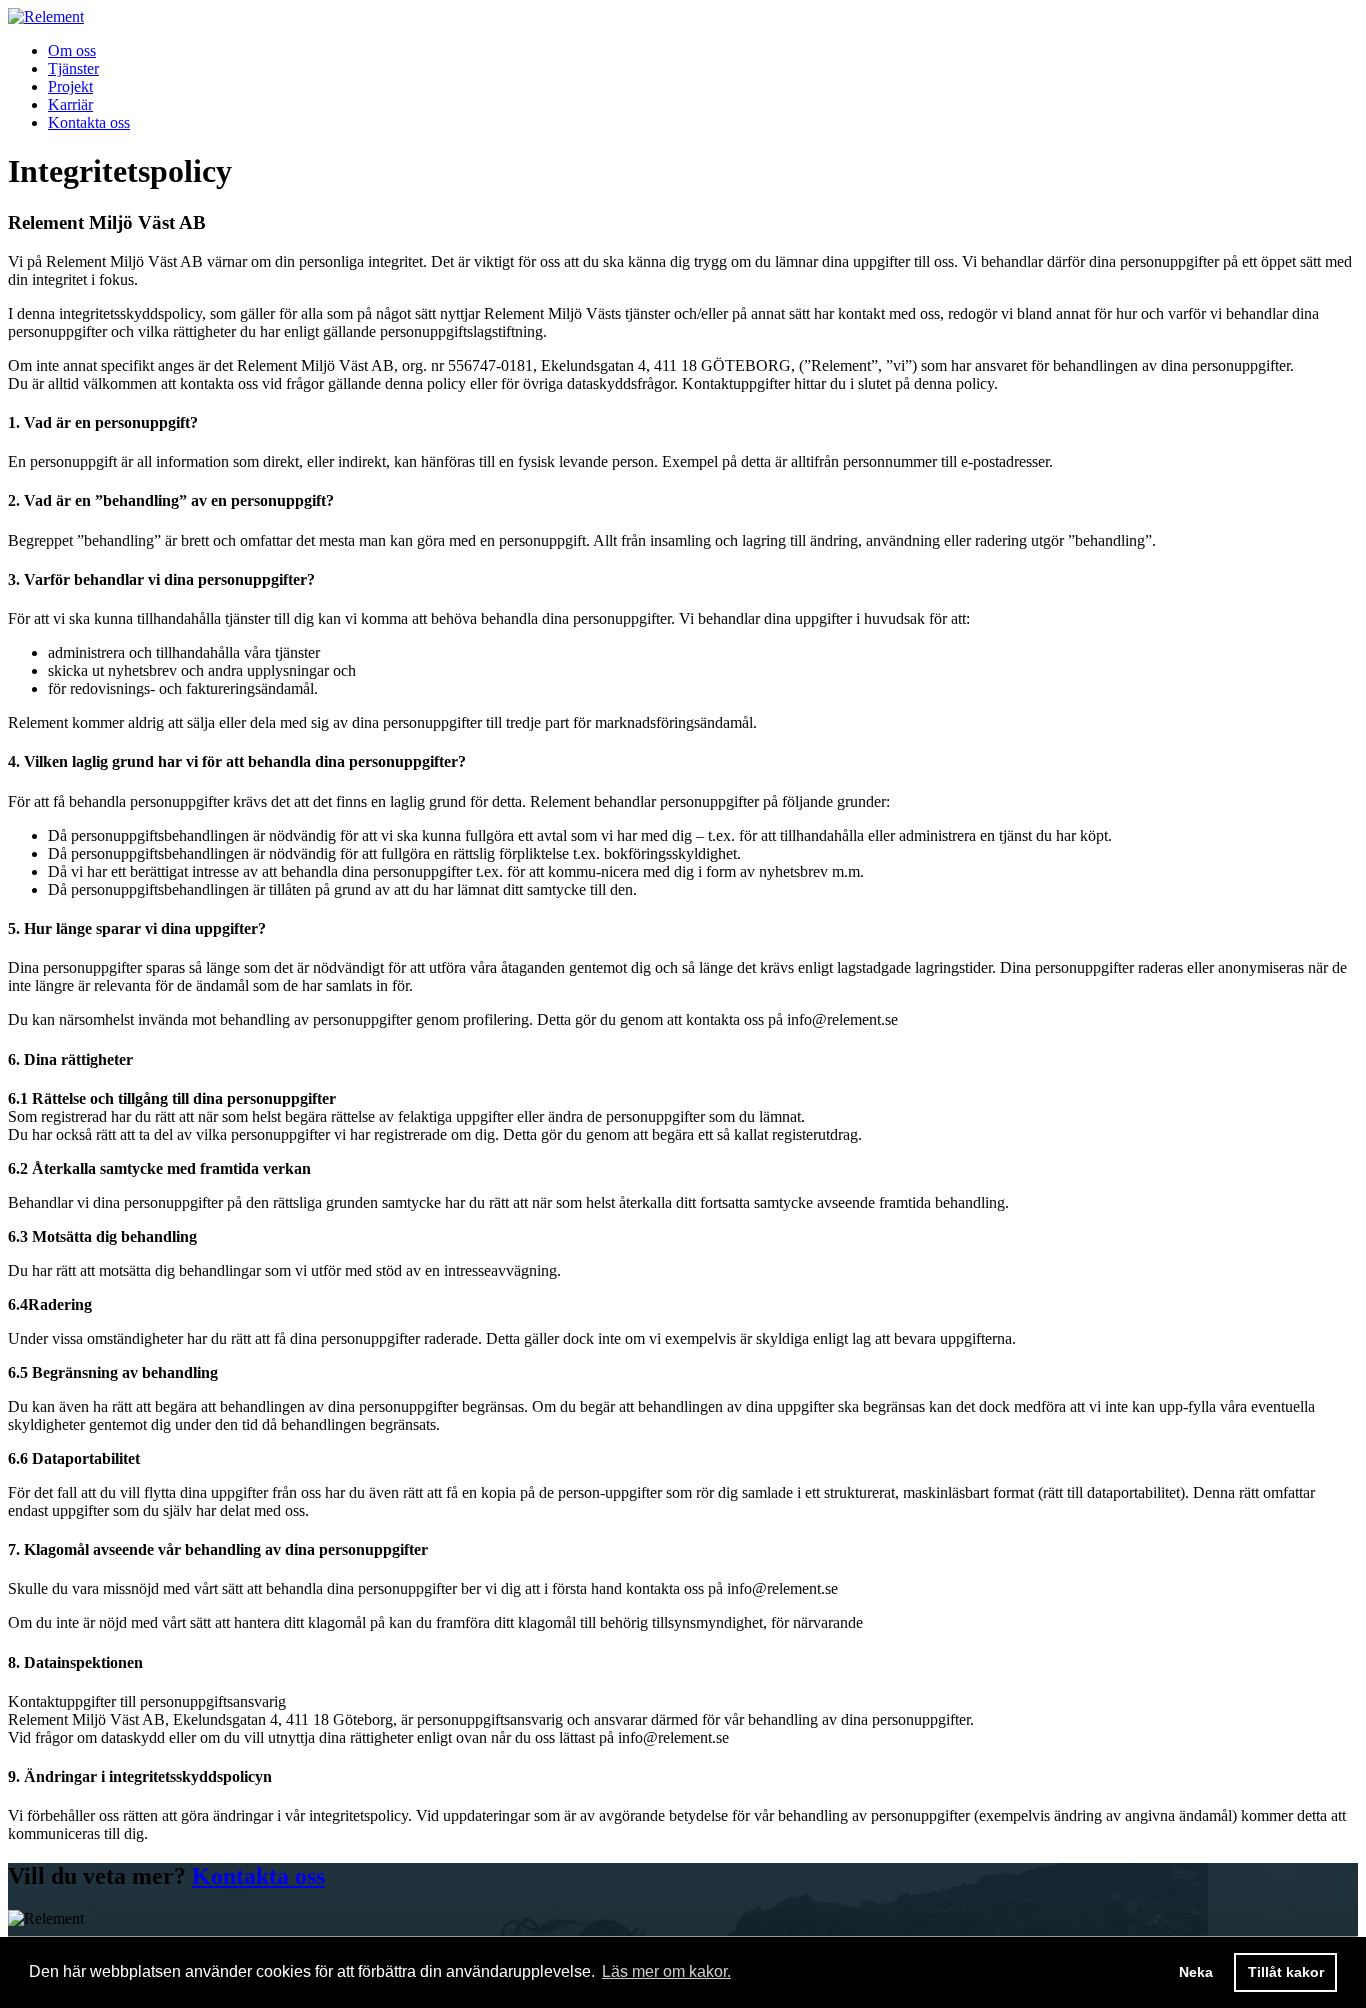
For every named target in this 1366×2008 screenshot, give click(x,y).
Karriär (70, 104)
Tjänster (73, 68)
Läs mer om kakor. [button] (666, 1971)
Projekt (70, 86)
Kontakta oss (89, 122)
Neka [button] (1196, 1972)
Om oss (72, 50)
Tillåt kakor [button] (1286, 1972)
